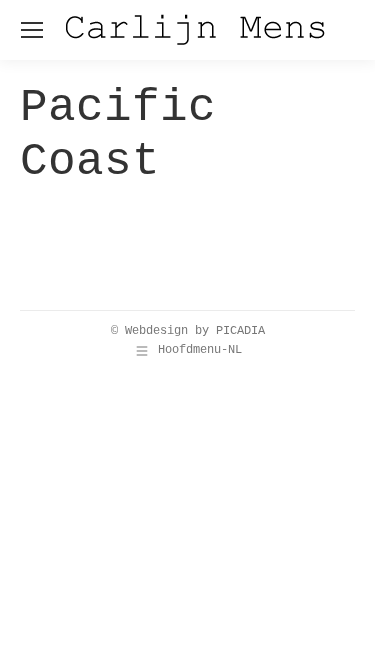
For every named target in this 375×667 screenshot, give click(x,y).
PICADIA (240, 331)
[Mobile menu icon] (32, 30)
